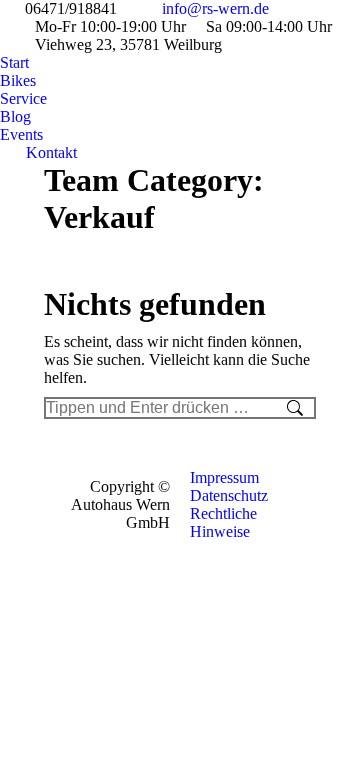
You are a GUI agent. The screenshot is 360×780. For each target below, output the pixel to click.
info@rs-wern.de (215, 8)
